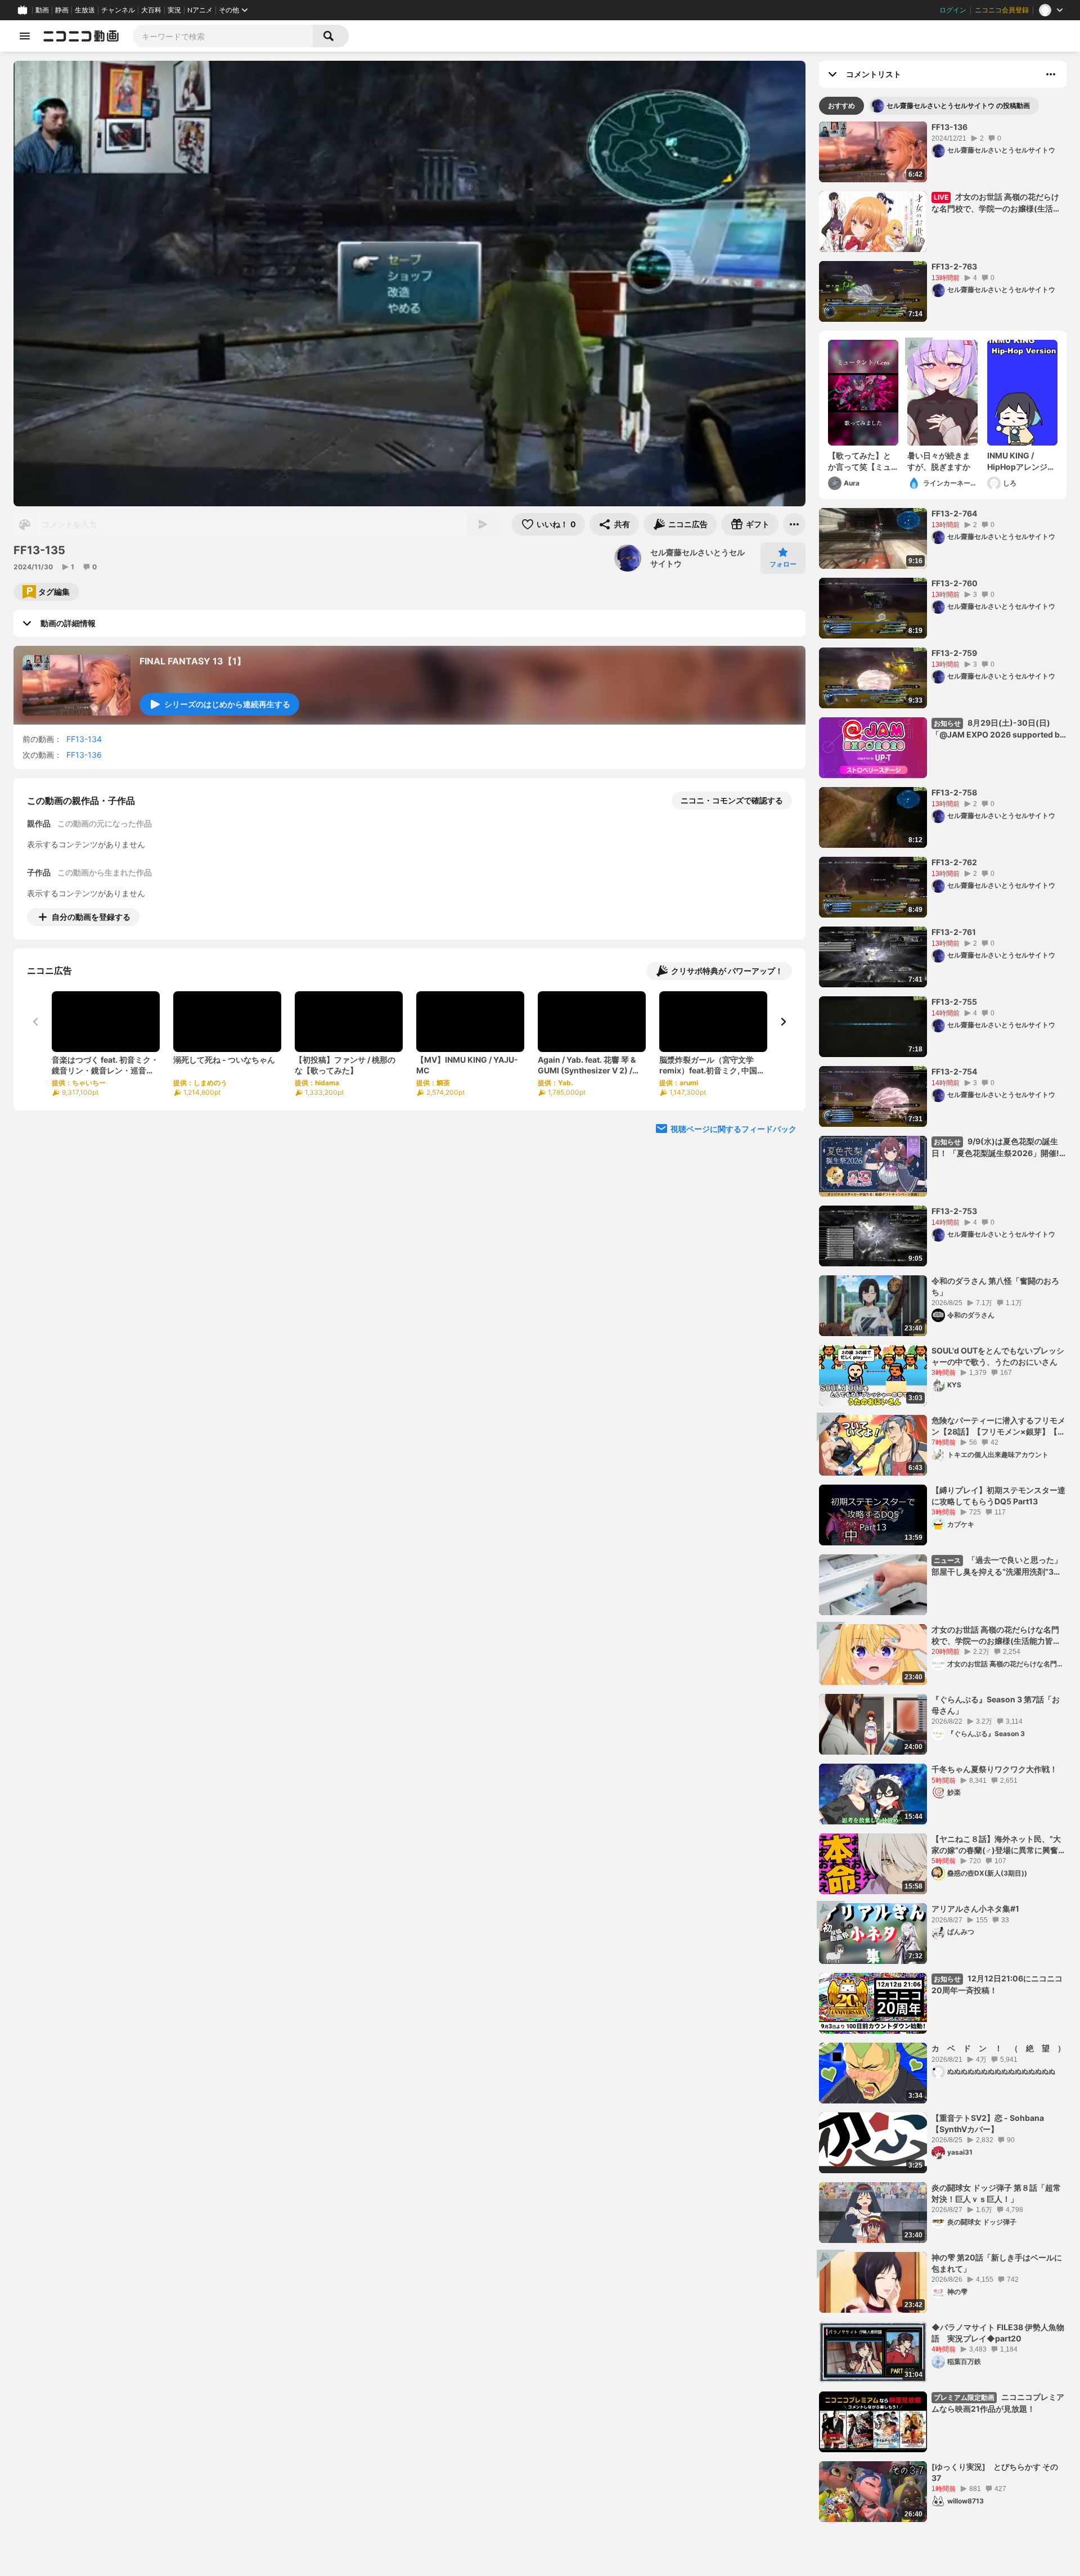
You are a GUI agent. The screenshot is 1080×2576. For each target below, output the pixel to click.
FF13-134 (84, 739)
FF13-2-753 (954, 1211)
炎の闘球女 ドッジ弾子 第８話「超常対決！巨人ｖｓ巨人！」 (996, 2193)
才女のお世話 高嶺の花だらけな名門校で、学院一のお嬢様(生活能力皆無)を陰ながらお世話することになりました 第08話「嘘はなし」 (998, 1635)
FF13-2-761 (954, 932)
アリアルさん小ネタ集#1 (975, 1909)
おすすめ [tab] (841, 105)
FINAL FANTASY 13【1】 (193, 661)
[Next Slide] (783, 1022)
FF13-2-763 (954, 266)
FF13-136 (84, 755)
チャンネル (118, 10)
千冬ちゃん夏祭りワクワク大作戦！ (994, 1769)
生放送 (85, 10)
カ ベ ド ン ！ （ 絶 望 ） (998, 2048)
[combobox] (223, 36)
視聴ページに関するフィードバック (733, 1129)
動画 (42, 10)
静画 (62, 10)
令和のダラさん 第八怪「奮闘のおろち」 (995, 1286)
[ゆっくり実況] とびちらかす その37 (995, 2472)
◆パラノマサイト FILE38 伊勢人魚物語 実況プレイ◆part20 (998, 2333)
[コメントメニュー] (1051, 74)
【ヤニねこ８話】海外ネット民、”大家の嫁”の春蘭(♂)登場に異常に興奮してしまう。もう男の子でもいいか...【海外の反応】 (999, 1845)
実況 (174, 10)
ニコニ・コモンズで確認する (732, 800)
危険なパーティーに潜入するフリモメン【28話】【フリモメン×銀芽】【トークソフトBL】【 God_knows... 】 (998, 1426)
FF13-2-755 (954, 1002)
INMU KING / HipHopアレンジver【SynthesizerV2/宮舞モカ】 (1021, 461)
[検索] (331, 36)
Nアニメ (200, 10)
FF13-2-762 (954, 862)
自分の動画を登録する (91, 917)
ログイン (953, 10)
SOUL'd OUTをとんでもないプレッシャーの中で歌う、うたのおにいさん (998, 1356)
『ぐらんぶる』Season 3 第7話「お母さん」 (996, 1705)
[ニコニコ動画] (81, 36)
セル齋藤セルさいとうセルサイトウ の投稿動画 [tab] (958, 105)
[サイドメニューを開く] (25, 36)
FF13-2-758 (954, 792)
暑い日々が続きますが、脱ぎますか (939, 461)
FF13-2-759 (954, 653)
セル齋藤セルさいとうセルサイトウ (697, 558)
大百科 (151, 10)
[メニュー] (794, 524)
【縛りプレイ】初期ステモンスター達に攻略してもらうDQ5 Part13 (998, 1496)
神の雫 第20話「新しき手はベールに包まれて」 (997, 2263)
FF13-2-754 (954, 1071)
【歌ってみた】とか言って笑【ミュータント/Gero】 (859, 461)
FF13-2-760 (955, 583)
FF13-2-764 (954, 513)
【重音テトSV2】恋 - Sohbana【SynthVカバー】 (988, 2123)
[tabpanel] (943, 1322)
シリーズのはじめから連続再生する (227, 704)
